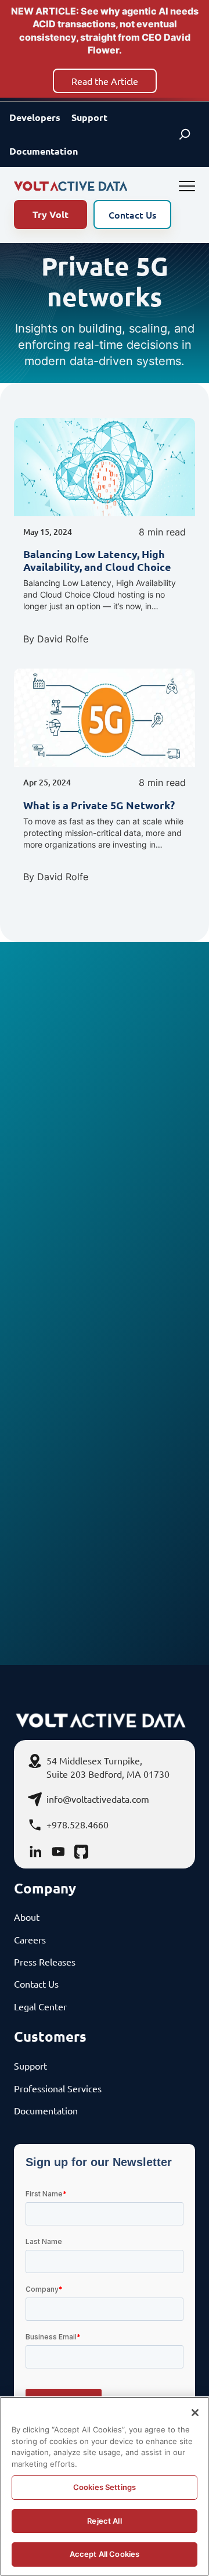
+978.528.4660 (78, 1824)
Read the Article (105, 81)
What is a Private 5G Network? (99, 805)
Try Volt (51, 214)
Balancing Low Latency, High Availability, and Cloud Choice (97, 560)
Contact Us (132, 215)
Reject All (104, 2521)
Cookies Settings (105, 2487)
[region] (105, 2486)
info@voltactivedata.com (98, 1799)
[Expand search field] (185, 134)
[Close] (195, 2413)
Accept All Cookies (105, 2554)
